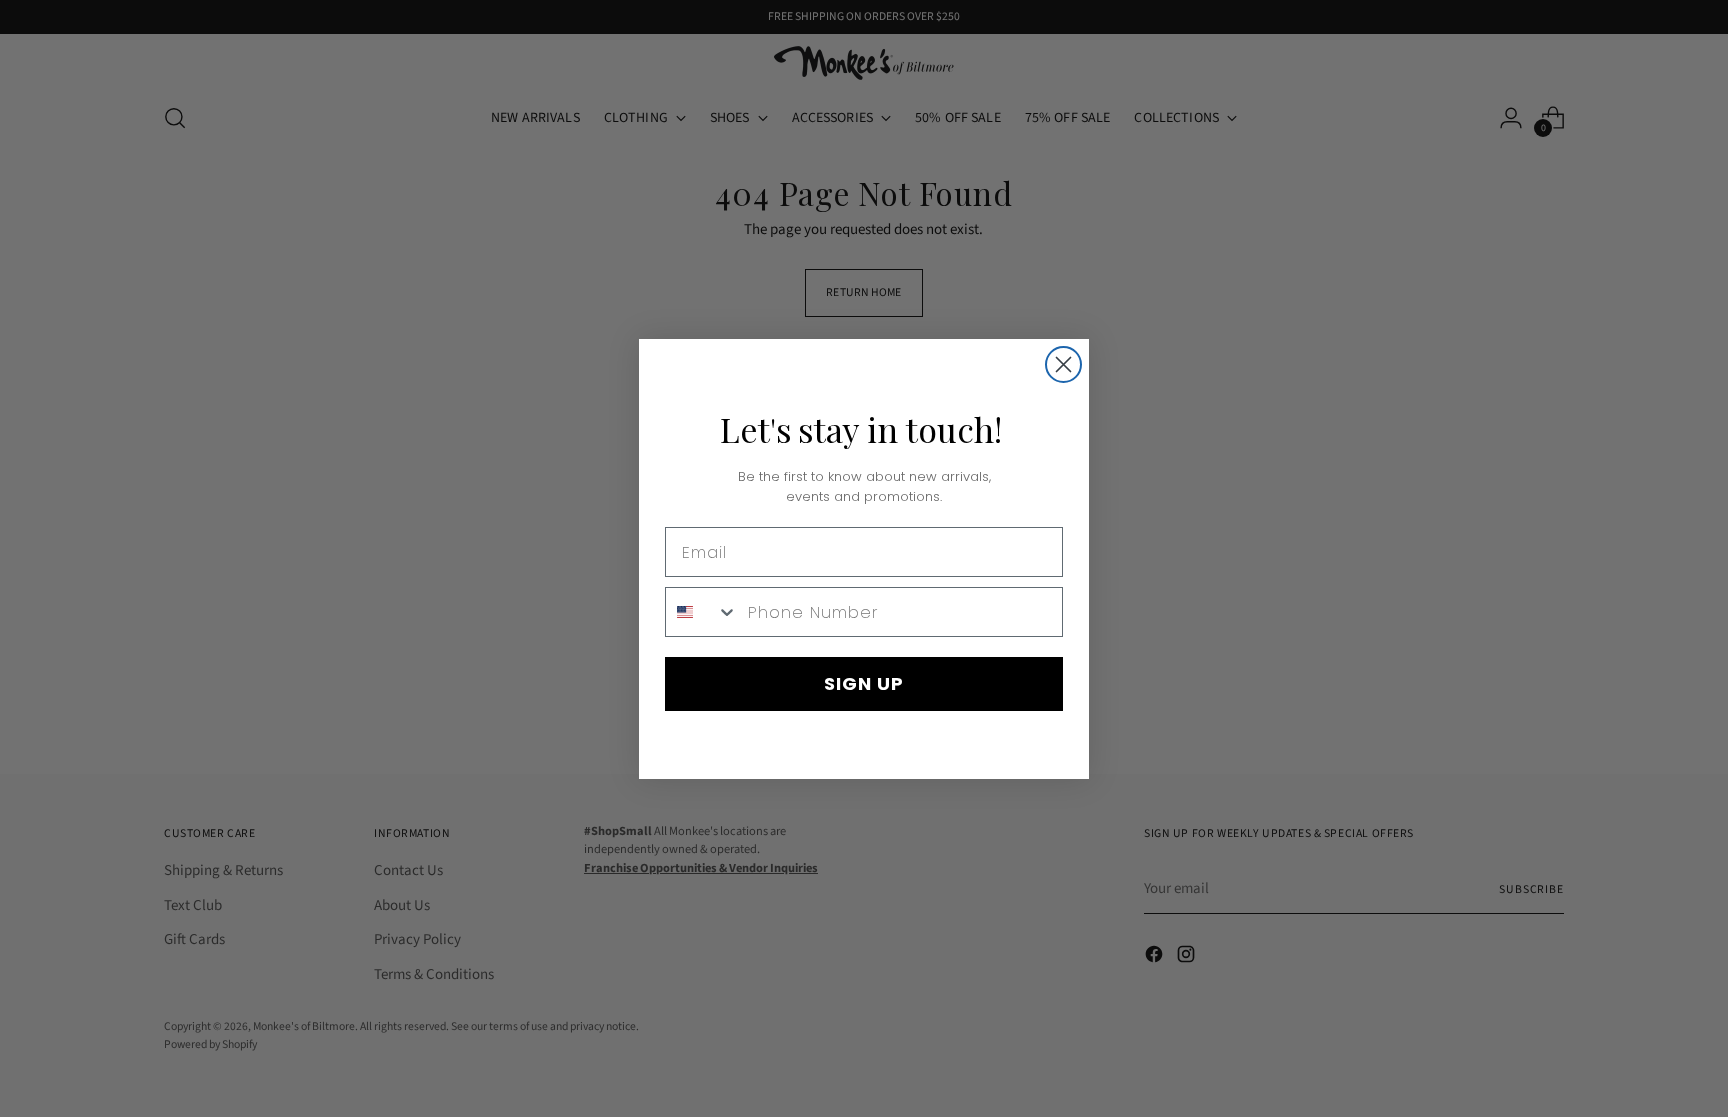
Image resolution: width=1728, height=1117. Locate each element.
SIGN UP (864, 683)
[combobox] (702, 612)
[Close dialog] (1063, 364)
